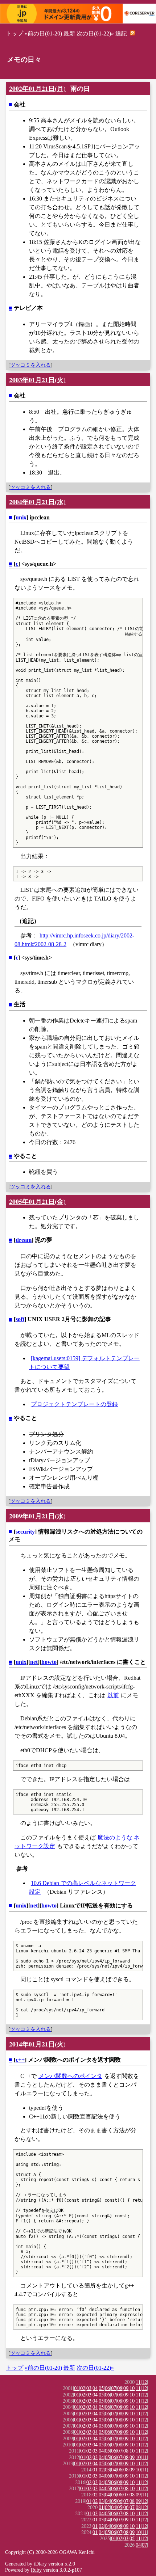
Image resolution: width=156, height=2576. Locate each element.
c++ (20, 2060)
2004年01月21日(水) (37, 502)
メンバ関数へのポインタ (70, 2076)
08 (120, 2388)
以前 (113, 1695)
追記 (121, 33)
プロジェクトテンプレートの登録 (74, 1404)
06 (107, 2388)
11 (138, 2382)
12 (144, 2382)
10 (132, 2388)
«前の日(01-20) (43, 33)
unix (21, 517)
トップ (15, 33)
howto (49, 1662)
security (25, 1532)
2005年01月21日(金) (37, 1201)
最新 (69, 33)
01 (77, 2388)
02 (83, 2388)
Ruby (36, 2570)
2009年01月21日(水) (37, 1516)
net (34, 1662)
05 (101, 2388)
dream (24, 1240)
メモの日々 (24, 60)
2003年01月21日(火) (37, 380)
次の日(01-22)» (95, 33)
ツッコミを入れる (30, 365)
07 (114, 2388)
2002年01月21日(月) (37, 88)
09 (126, 2388)
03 (89, 2388)
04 (95, 2388)
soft (20, 1319)
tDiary (40, 2564)
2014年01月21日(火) (37, 2044)
